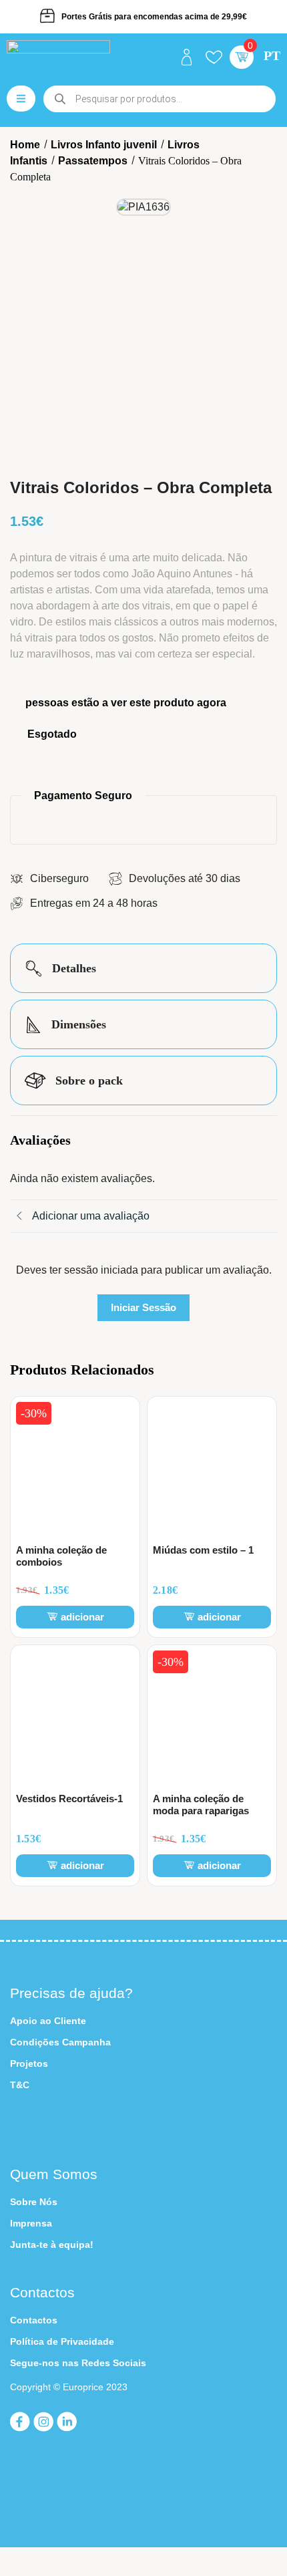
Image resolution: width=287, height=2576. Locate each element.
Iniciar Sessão (143, 1307)
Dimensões (77, 1024)
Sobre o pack (87, 1081)
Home (25, 145)
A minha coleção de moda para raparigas (201, 1805)
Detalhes (72, 968)
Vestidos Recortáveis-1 (69, 1799)
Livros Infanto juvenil (104, 145)
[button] (242, 57)
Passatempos (93, 161)
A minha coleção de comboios (61, 1556)
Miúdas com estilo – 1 (203, 1550)
